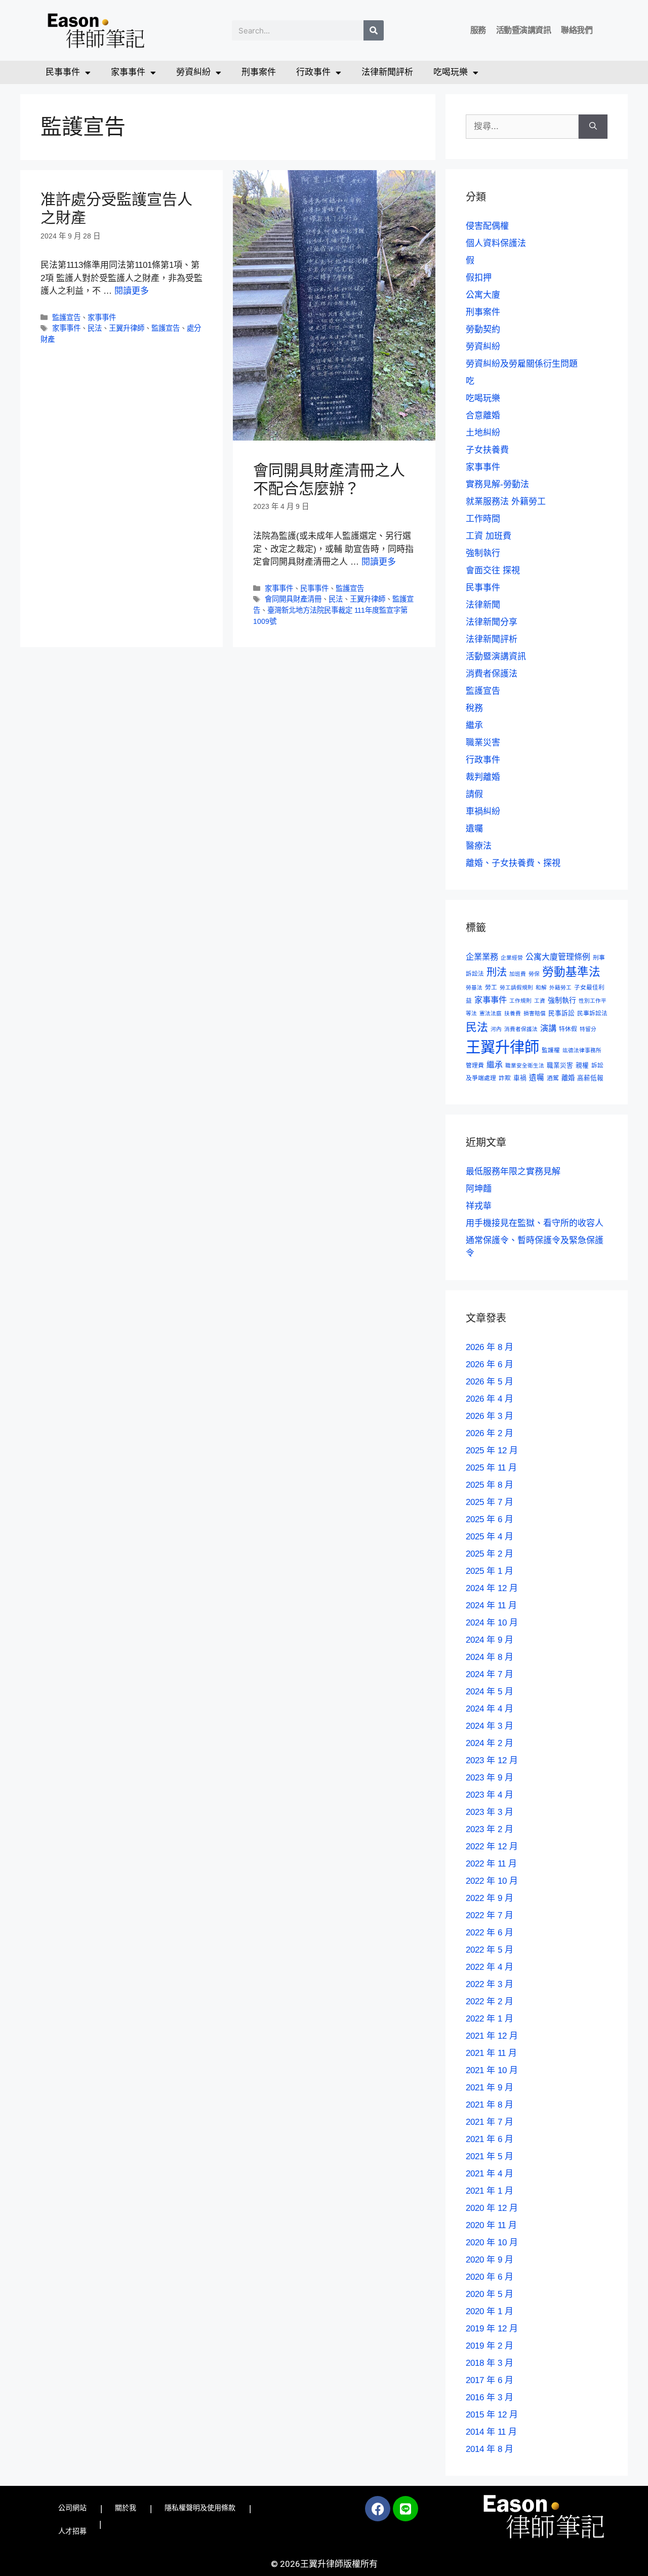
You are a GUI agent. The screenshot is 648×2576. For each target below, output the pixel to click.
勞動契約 (483, 329)
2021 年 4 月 (490, 2174)
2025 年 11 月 (491, 1468)
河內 (496, 1029)
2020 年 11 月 (491, 2225)
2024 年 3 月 (490, 1726)
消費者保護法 (492, 674)
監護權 (551, 1050)
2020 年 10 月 (492, 2243)
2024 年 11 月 (491, 1606)
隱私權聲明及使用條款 (200, 2508)
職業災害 (483, 743)
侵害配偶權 (487, 226)
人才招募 (72, 2531)
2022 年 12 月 (492, 1847)
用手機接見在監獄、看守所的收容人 (535, 1223)
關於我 (126, 2508)
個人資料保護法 (496, 243)
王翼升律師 (127, 328)
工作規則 (520, 1001)
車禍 (520, 1078)
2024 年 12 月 (492, 1588)
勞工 (491, 987)
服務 (478, 30)
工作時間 (483, 519)
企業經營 (512, 958)
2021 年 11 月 (491, 2053)
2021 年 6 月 (490, 2139)
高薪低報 (590, 1078)
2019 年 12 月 (492, 2329)
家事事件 (128, 72)
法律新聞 (483, 605)
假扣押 (479, 278)
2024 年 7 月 (490, 1674)
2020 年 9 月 (490, 2260)
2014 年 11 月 (491, 2432)
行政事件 (313, 72)
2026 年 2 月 (490, 1433)
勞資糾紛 (193, 72)
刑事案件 (259, 72)
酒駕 (553, 1078)
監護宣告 (66, 318)
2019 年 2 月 (490, 2346)
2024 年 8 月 (490, 1657)
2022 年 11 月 (491, 1864)
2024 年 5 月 (490, 1692)
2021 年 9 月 (490, 2088)
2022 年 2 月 (490, 2002)
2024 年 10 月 (492, 1623)
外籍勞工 (560, 987)
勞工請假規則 (516, 987)
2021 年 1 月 (490, 2191)
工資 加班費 (489, 536)
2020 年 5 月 (490, 2294)
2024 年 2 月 (490, 1743)
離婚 (568, 1078)
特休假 (568, 1029)
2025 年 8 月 (490, 1485)
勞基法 (474, 987)
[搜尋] (374, 30)
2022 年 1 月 (490, 2019)
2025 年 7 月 (490, 1502)
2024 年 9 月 (490, 1640)
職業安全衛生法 (525, 1065)
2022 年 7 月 (490, 1915)
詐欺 (505, 1078)
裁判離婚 (483, 777)
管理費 (475, 1065)
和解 (541, 987)
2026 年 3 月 (490, 1416)
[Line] (406, 2509)
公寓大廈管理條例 (558, 957)
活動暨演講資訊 (524, 30)
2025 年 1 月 (490, 1571)
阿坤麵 (479, 1189)
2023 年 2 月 (490, 1829)
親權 (582, 1065)
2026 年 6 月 (490, 1364)
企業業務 (482, 957)
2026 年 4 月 (490, 1399)
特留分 (588, 1029)
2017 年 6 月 (490, 2380)
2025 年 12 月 (492, 1451)
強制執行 (483, 553)
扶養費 (513, 1013)
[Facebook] (378, 2509)
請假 (474, 794)
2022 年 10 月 (492, 1881)
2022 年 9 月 (490, 1898)
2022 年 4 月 (490, 1967)
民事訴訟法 (592, 1013)
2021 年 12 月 (492, 2036)
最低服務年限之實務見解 (513, 1172)
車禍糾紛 (483, 811)
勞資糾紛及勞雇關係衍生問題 (522, 364)
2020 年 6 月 (490, 2277)
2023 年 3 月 (490, 1812)
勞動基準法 (571, 972)
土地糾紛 (483, 433)
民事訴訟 (561, 1013)
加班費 (518, 974)
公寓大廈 (483, 295)
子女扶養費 (487, 450)
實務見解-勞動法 (497, 484)
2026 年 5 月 (490, 1382)
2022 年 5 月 (490, 1950)
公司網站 (72, 2508)
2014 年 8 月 (490, 2449)
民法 (95, 328)
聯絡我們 (577, 30)
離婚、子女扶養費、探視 (513, 863)
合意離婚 (483, 415)
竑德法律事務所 (582, 1050)
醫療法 (479, 846)
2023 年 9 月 (490, 1778)
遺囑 (474, 829)
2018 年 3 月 (490, 2363)
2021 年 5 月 (490, 2156)
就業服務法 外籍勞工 (506, 502)
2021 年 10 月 (492, 2070)
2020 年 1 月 (490, 2311)
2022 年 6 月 (490, 1933)
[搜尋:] (522, 127)
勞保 (534, 974)
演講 (548, 1028)
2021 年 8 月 (490, 2105)
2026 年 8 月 (490, 1347)
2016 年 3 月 (490, 2397)
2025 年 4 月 (490, 1537)
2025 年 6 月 (490, 1519)
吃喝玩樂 (451, 72)
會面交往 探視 (493, 570)
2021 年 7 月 (490, 2122)
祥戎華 (479, 1206)
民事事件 (63, 72)
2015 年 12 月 (492, 2415)
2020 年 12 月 (492, 2208)
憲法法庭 (491, 1013)
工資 (540, 1001)
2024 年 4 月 (490, 1709)
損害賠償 (535, 1013)
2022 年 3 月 (490, 1984)
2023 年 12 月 (492, 1760)
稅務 (474, 708)
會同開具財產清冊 (293, 599)
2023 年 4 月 (490, 1795)
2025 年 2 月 (490, 1554)
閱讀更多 (132, 291)
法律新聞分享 (492, 622)
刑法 (497, 972)
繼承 (474, 725)
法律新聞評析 (387, 72)
